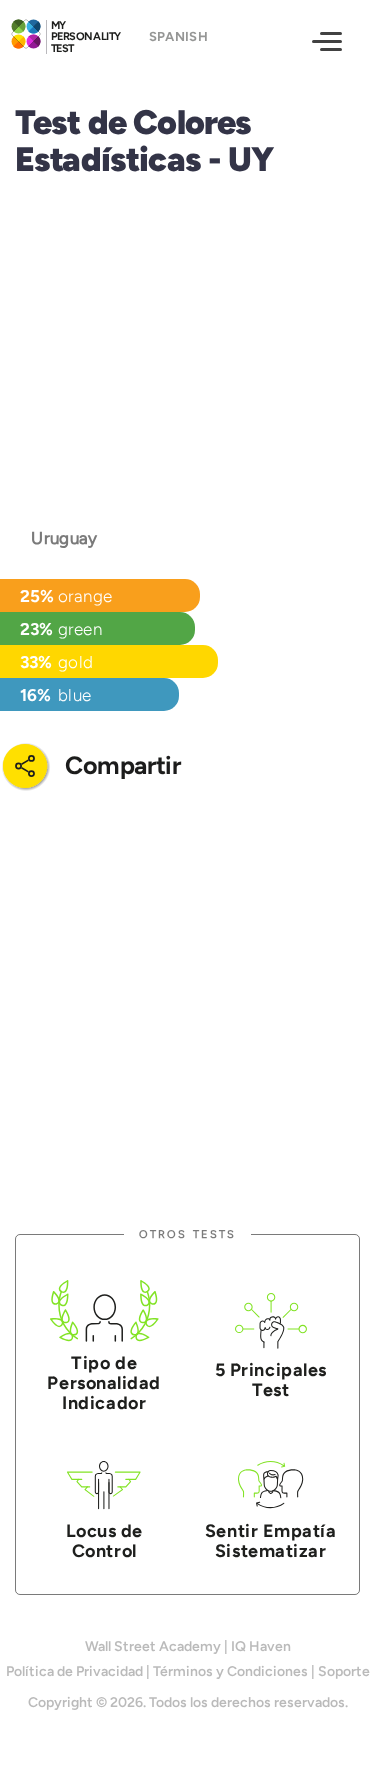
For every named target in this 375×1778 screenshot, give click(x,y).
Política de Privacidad (74, 1671)
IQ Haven (261, 1646)
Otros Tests (187, 1234)
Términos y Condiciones (230, 1671)
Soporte (344, 1671)
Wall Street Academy (153, 1646)
